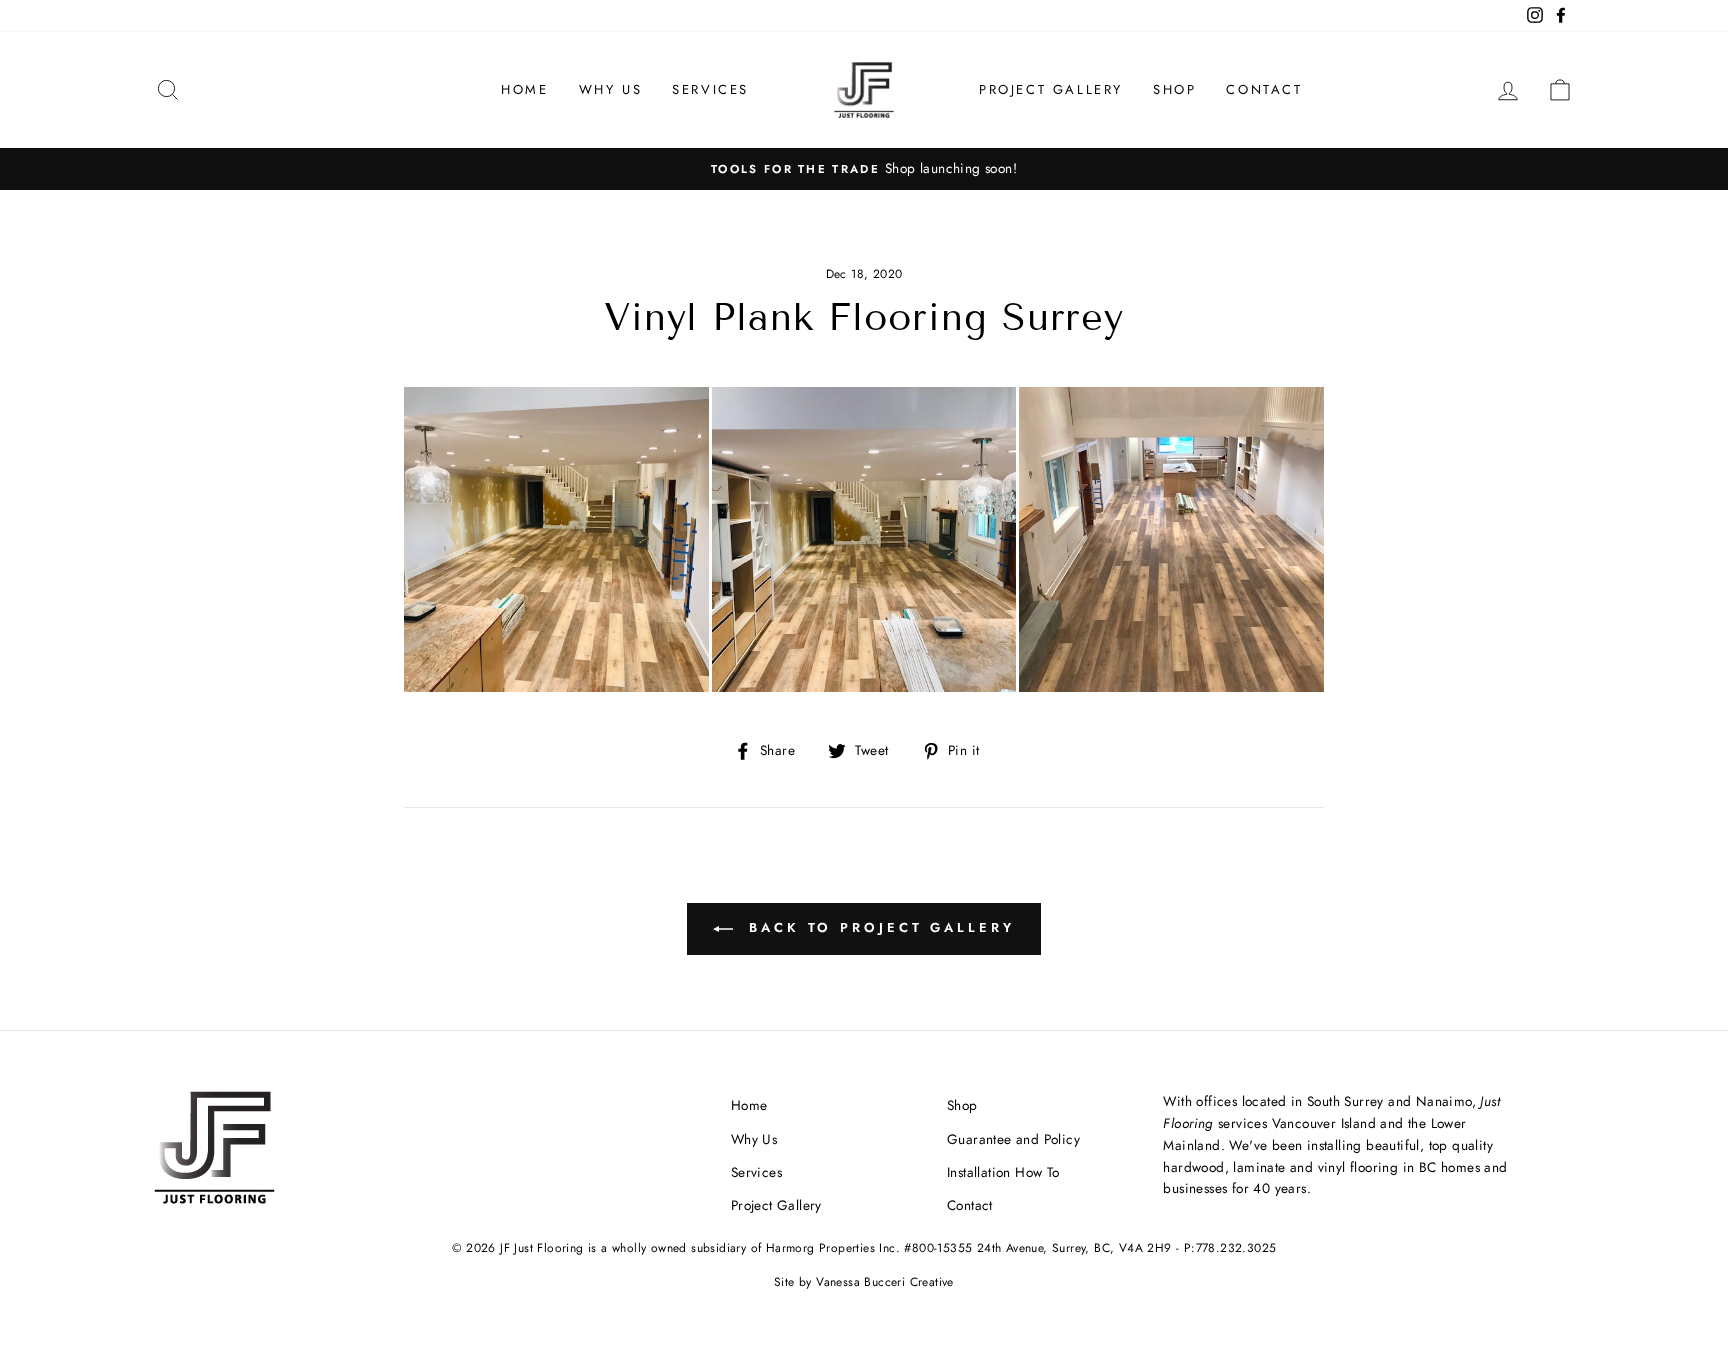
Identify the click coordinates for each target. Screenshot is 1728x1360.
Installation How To (1003, 1172)
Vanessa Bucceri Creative (885, 1282)
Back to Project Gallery (878, 927)
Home (524, 89)
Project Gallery (1051, 89)
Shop (1174, 89)
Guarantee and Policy (1013, 1139)
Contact (1264, 89)
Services (710, 89)
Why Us (611, 89)
